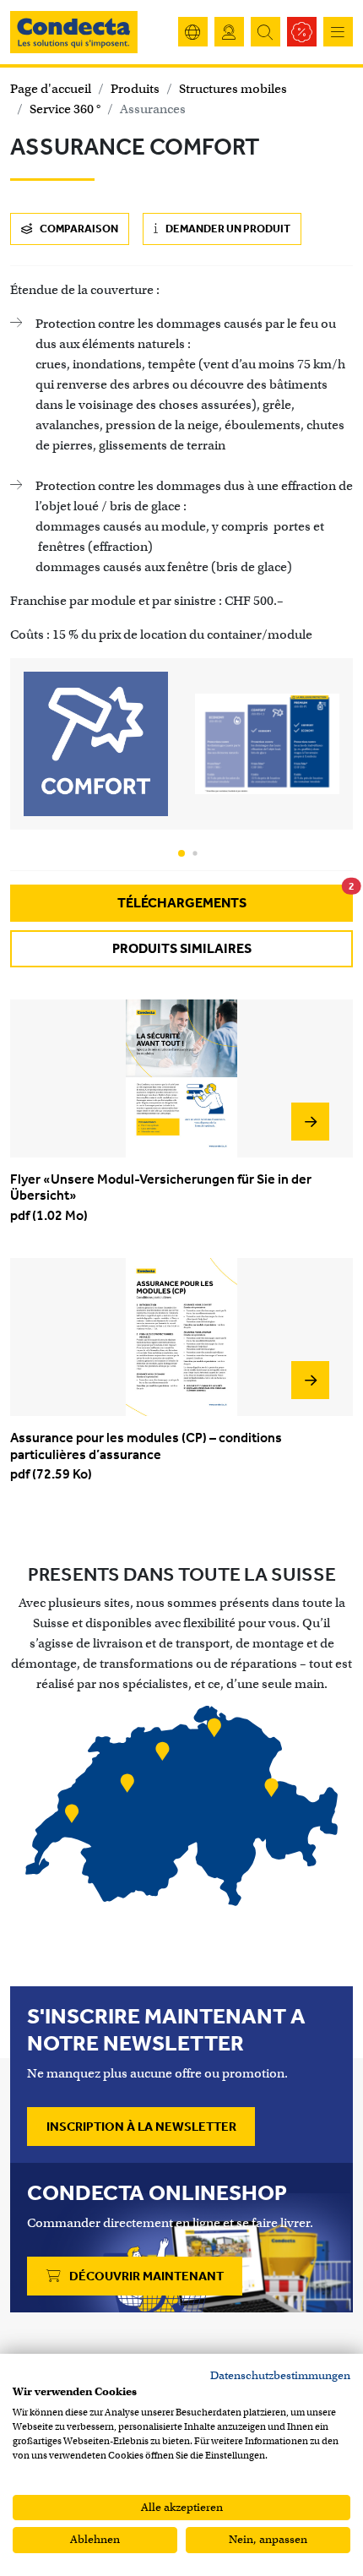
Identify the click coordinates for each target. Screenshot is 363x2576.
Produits (135, 89)
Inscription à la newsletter (141, 2127)
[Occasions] (302, 32)
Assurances (153, 109)
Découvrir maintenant (145, 2276)
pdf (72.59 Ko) (146, 1456)
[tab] (181, 903)
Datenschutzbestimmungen (280, 2375)
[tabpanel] (181, 1251)
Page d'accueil (51, 89)
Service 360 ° (65, 109)
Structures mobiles (233, 89)
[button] (181, 853)
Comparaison (78, 229)
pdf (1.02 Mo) (161, 1197)
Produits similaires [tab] (182, 948)
